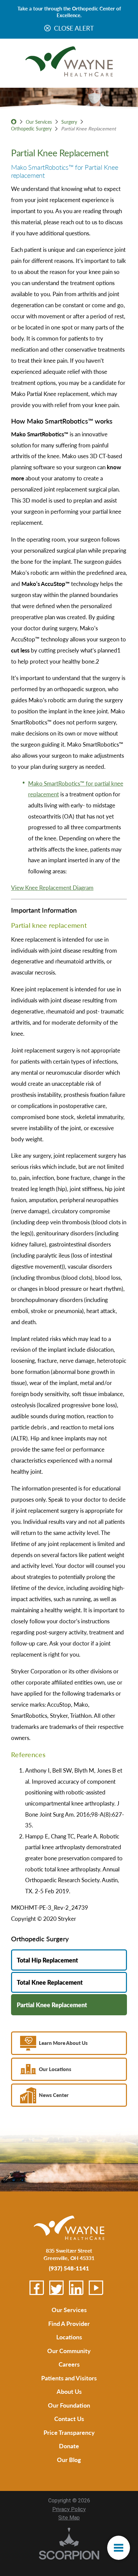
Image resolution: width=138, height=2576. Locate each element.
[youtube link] (96, 2288)
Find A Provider (69, 2323)
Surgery (69, 122)
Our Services (39, 122)
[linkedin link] (76, 2288)
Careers (69, 2364)
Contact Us (69, 2419)
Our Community (69, 2351)
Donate (69, 2446)
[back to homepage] (14, 122)
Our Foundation (69, 2405)
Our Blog (69, 2460)
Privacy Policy (69, 2509)
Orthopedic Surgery (31, 128)
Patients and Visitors (69, 2378)
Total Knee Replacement (50, 1982)
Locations (69, 2337)
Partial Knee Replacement (52, 2005)
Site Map (69, 2518)
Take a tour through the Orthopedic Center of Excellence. (69, 12)
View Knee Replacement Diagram (52, 887)
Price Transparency (69, 2432)
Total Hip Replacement (47, 1960)
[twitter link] (56, 2288)
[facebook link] (37, 2288)
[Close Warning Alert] (47, 28)
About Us (69, 2391)
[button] (119, 2548)
